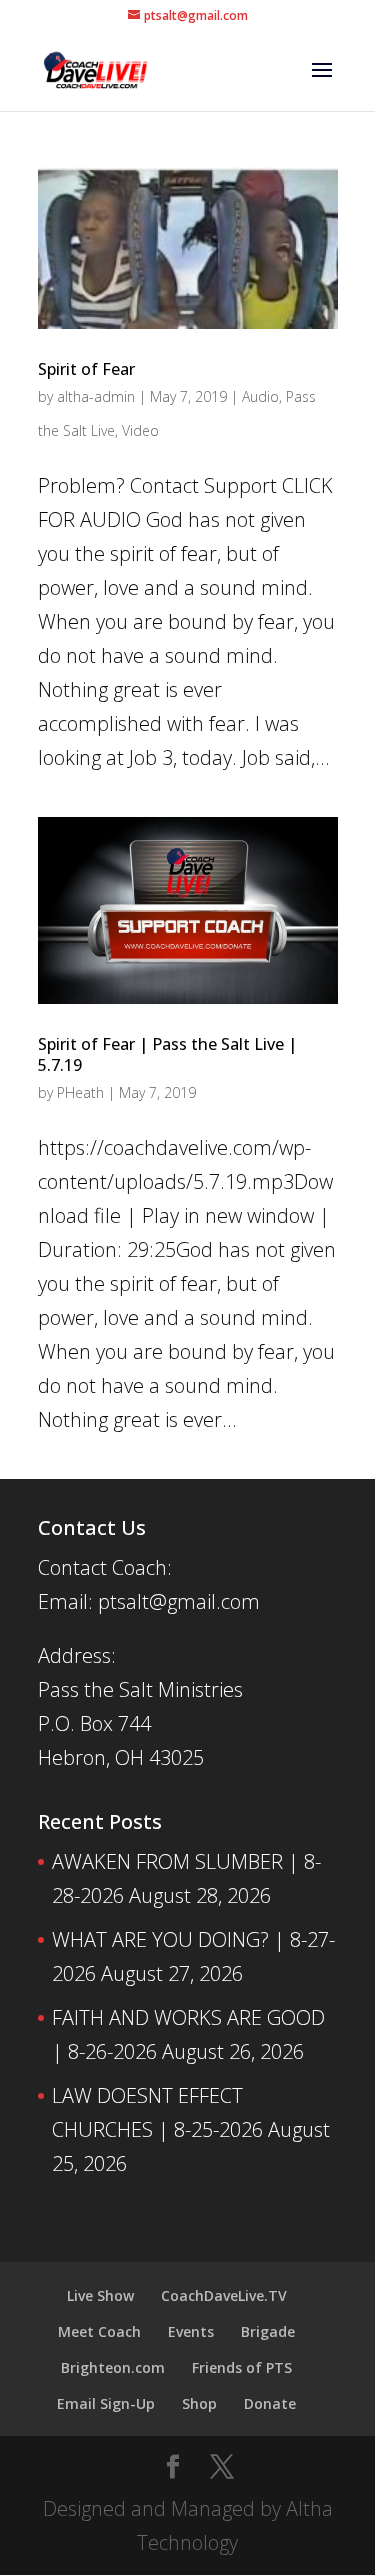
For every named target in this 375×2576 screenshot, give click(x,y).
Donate (270, 2403)
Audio (260, 396)
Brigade (268, 2331)
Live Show (100, 2295)
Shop (199, 2403)
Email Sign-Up (106, 2403)
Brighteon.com (113, 2367)
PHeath (80, 1092)
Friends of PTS (242, 2367)
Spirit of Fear (86, 369)
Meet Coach (99, 2331)
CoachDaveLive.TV (224, 2295)
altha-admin (96, 396)
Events (191, 2331)
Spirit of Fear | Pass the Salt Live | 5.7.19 (167, 1054)
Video (140, 430)
